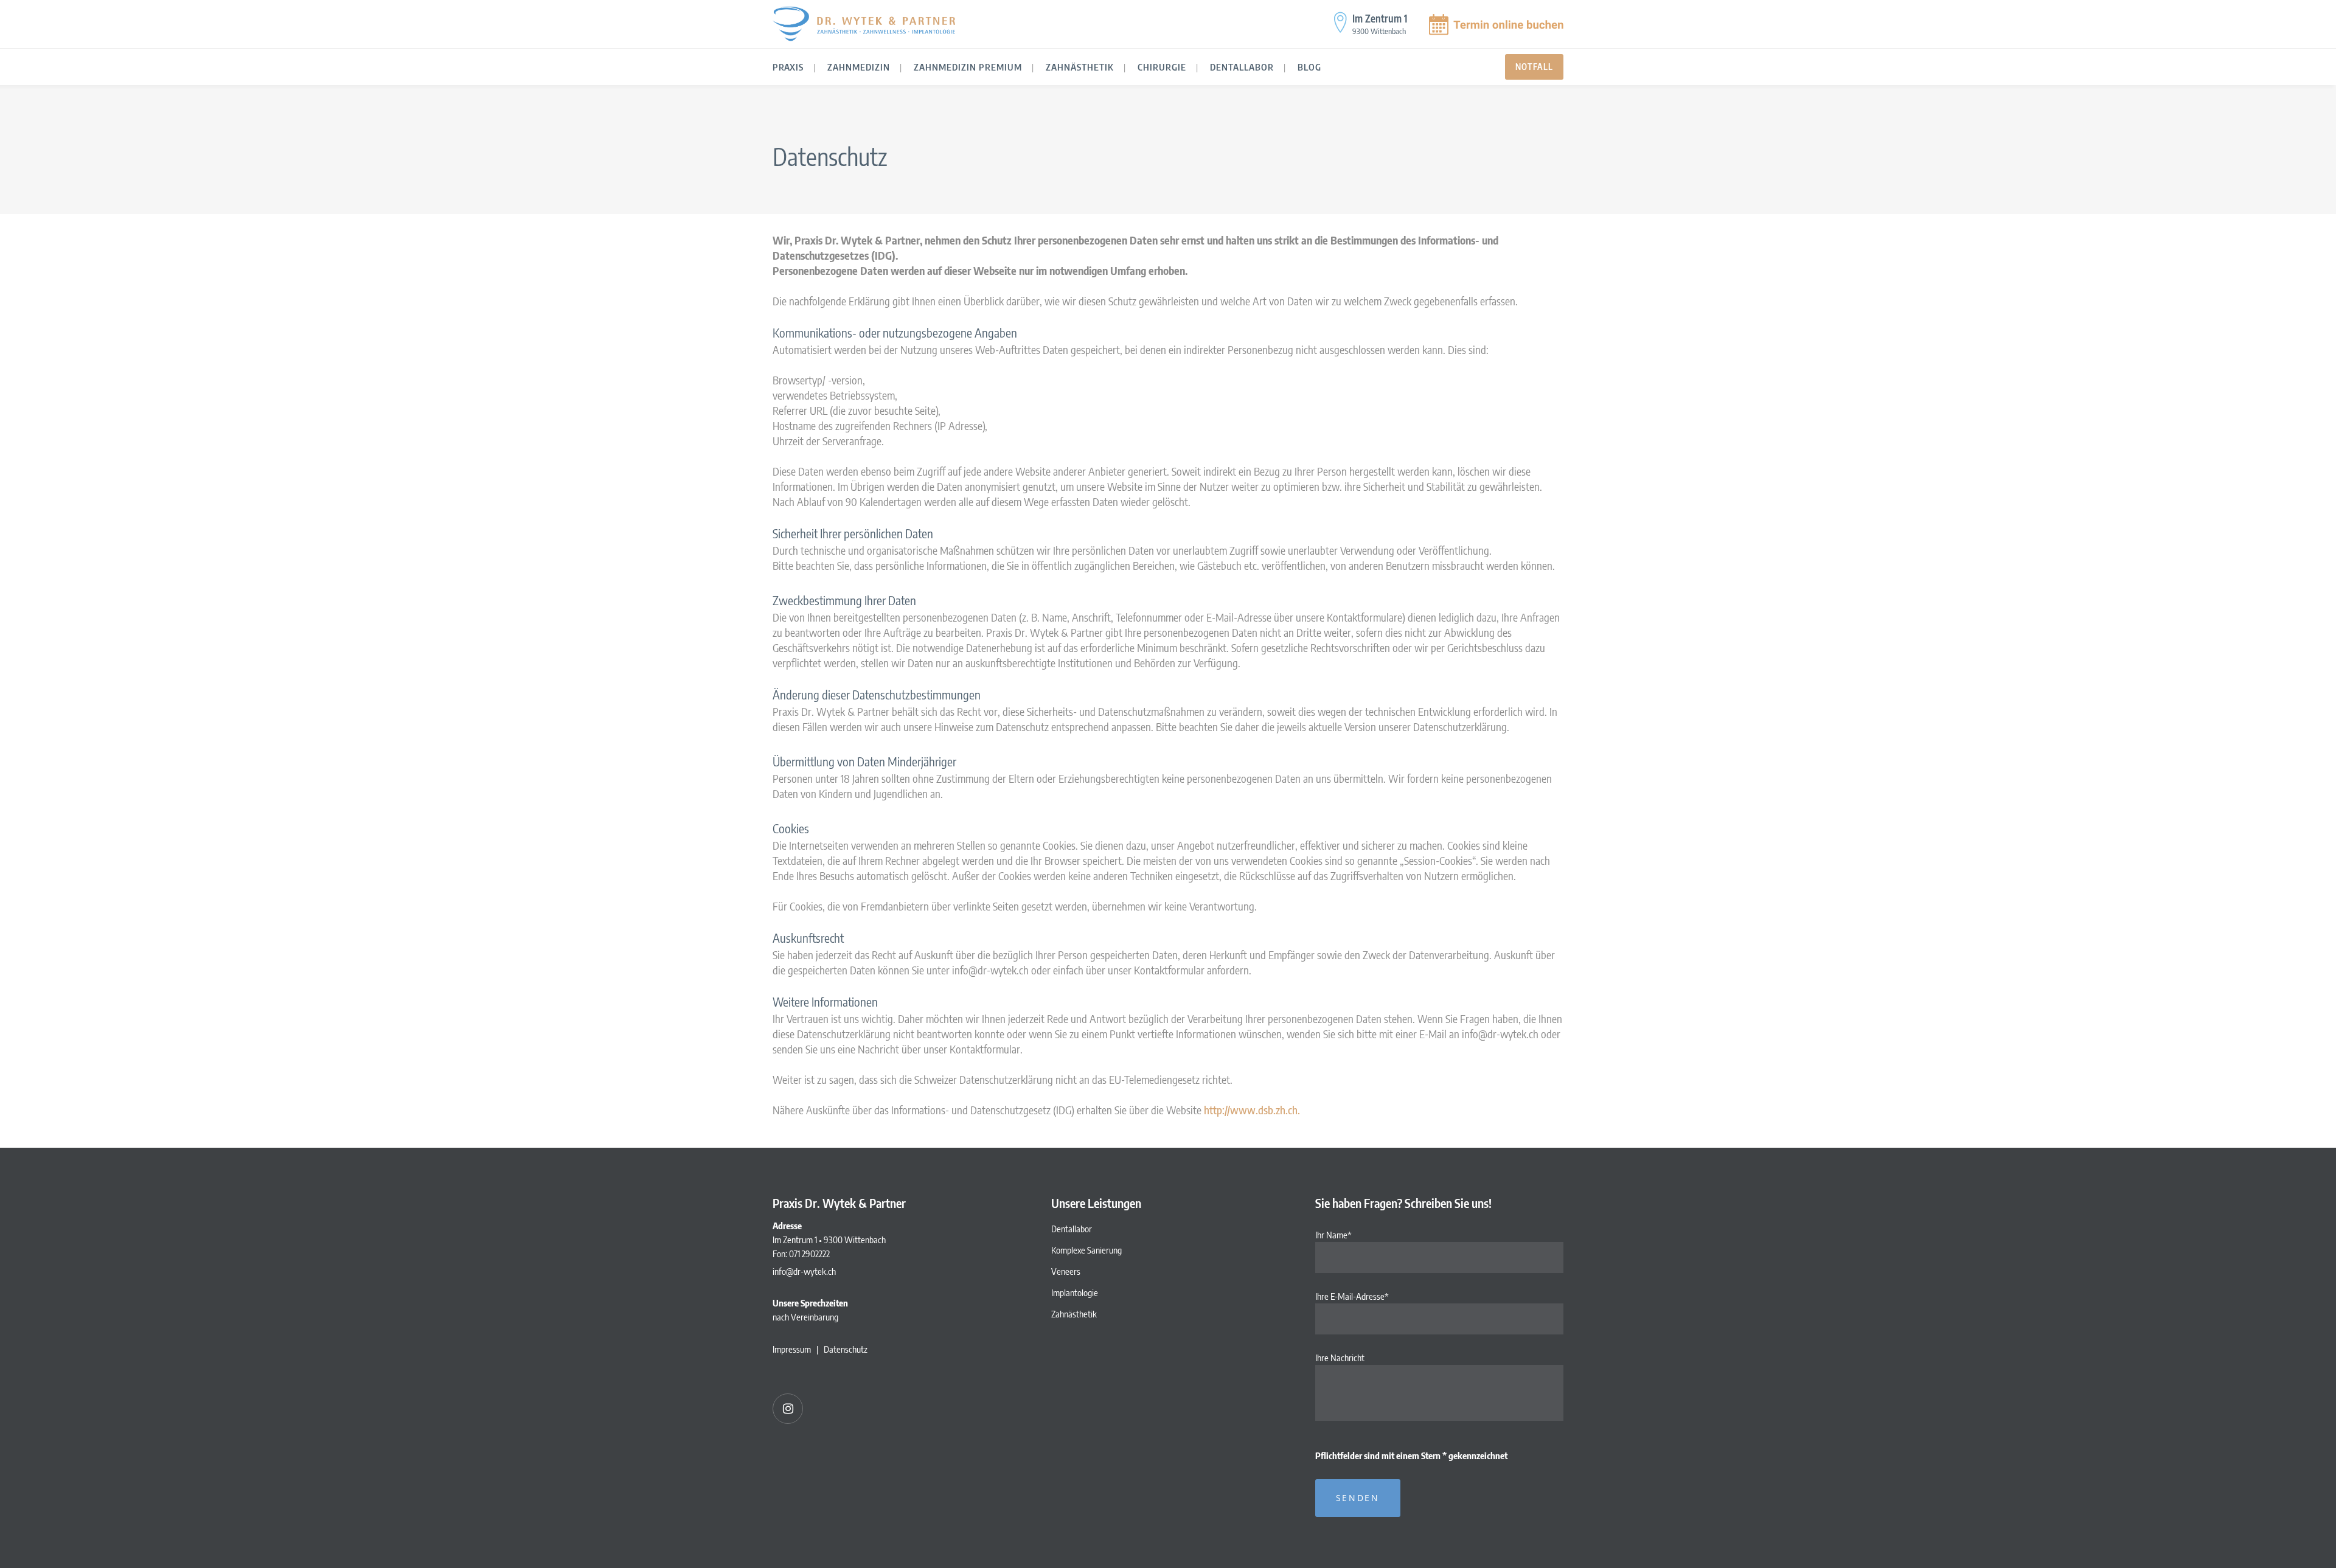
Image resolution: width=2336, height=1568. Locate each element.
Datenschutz (846, 1349)
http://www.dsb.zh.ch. (1252, 1110)
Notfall (1534, 67)
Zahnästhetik (1074, 1314)
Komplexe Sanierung (1086, 1250)
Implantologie (1075, 1292)
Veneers (1066, 1271)
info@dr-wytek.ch (804, 1271)
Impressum (792, 1349)
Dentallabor (1072, 1229)
